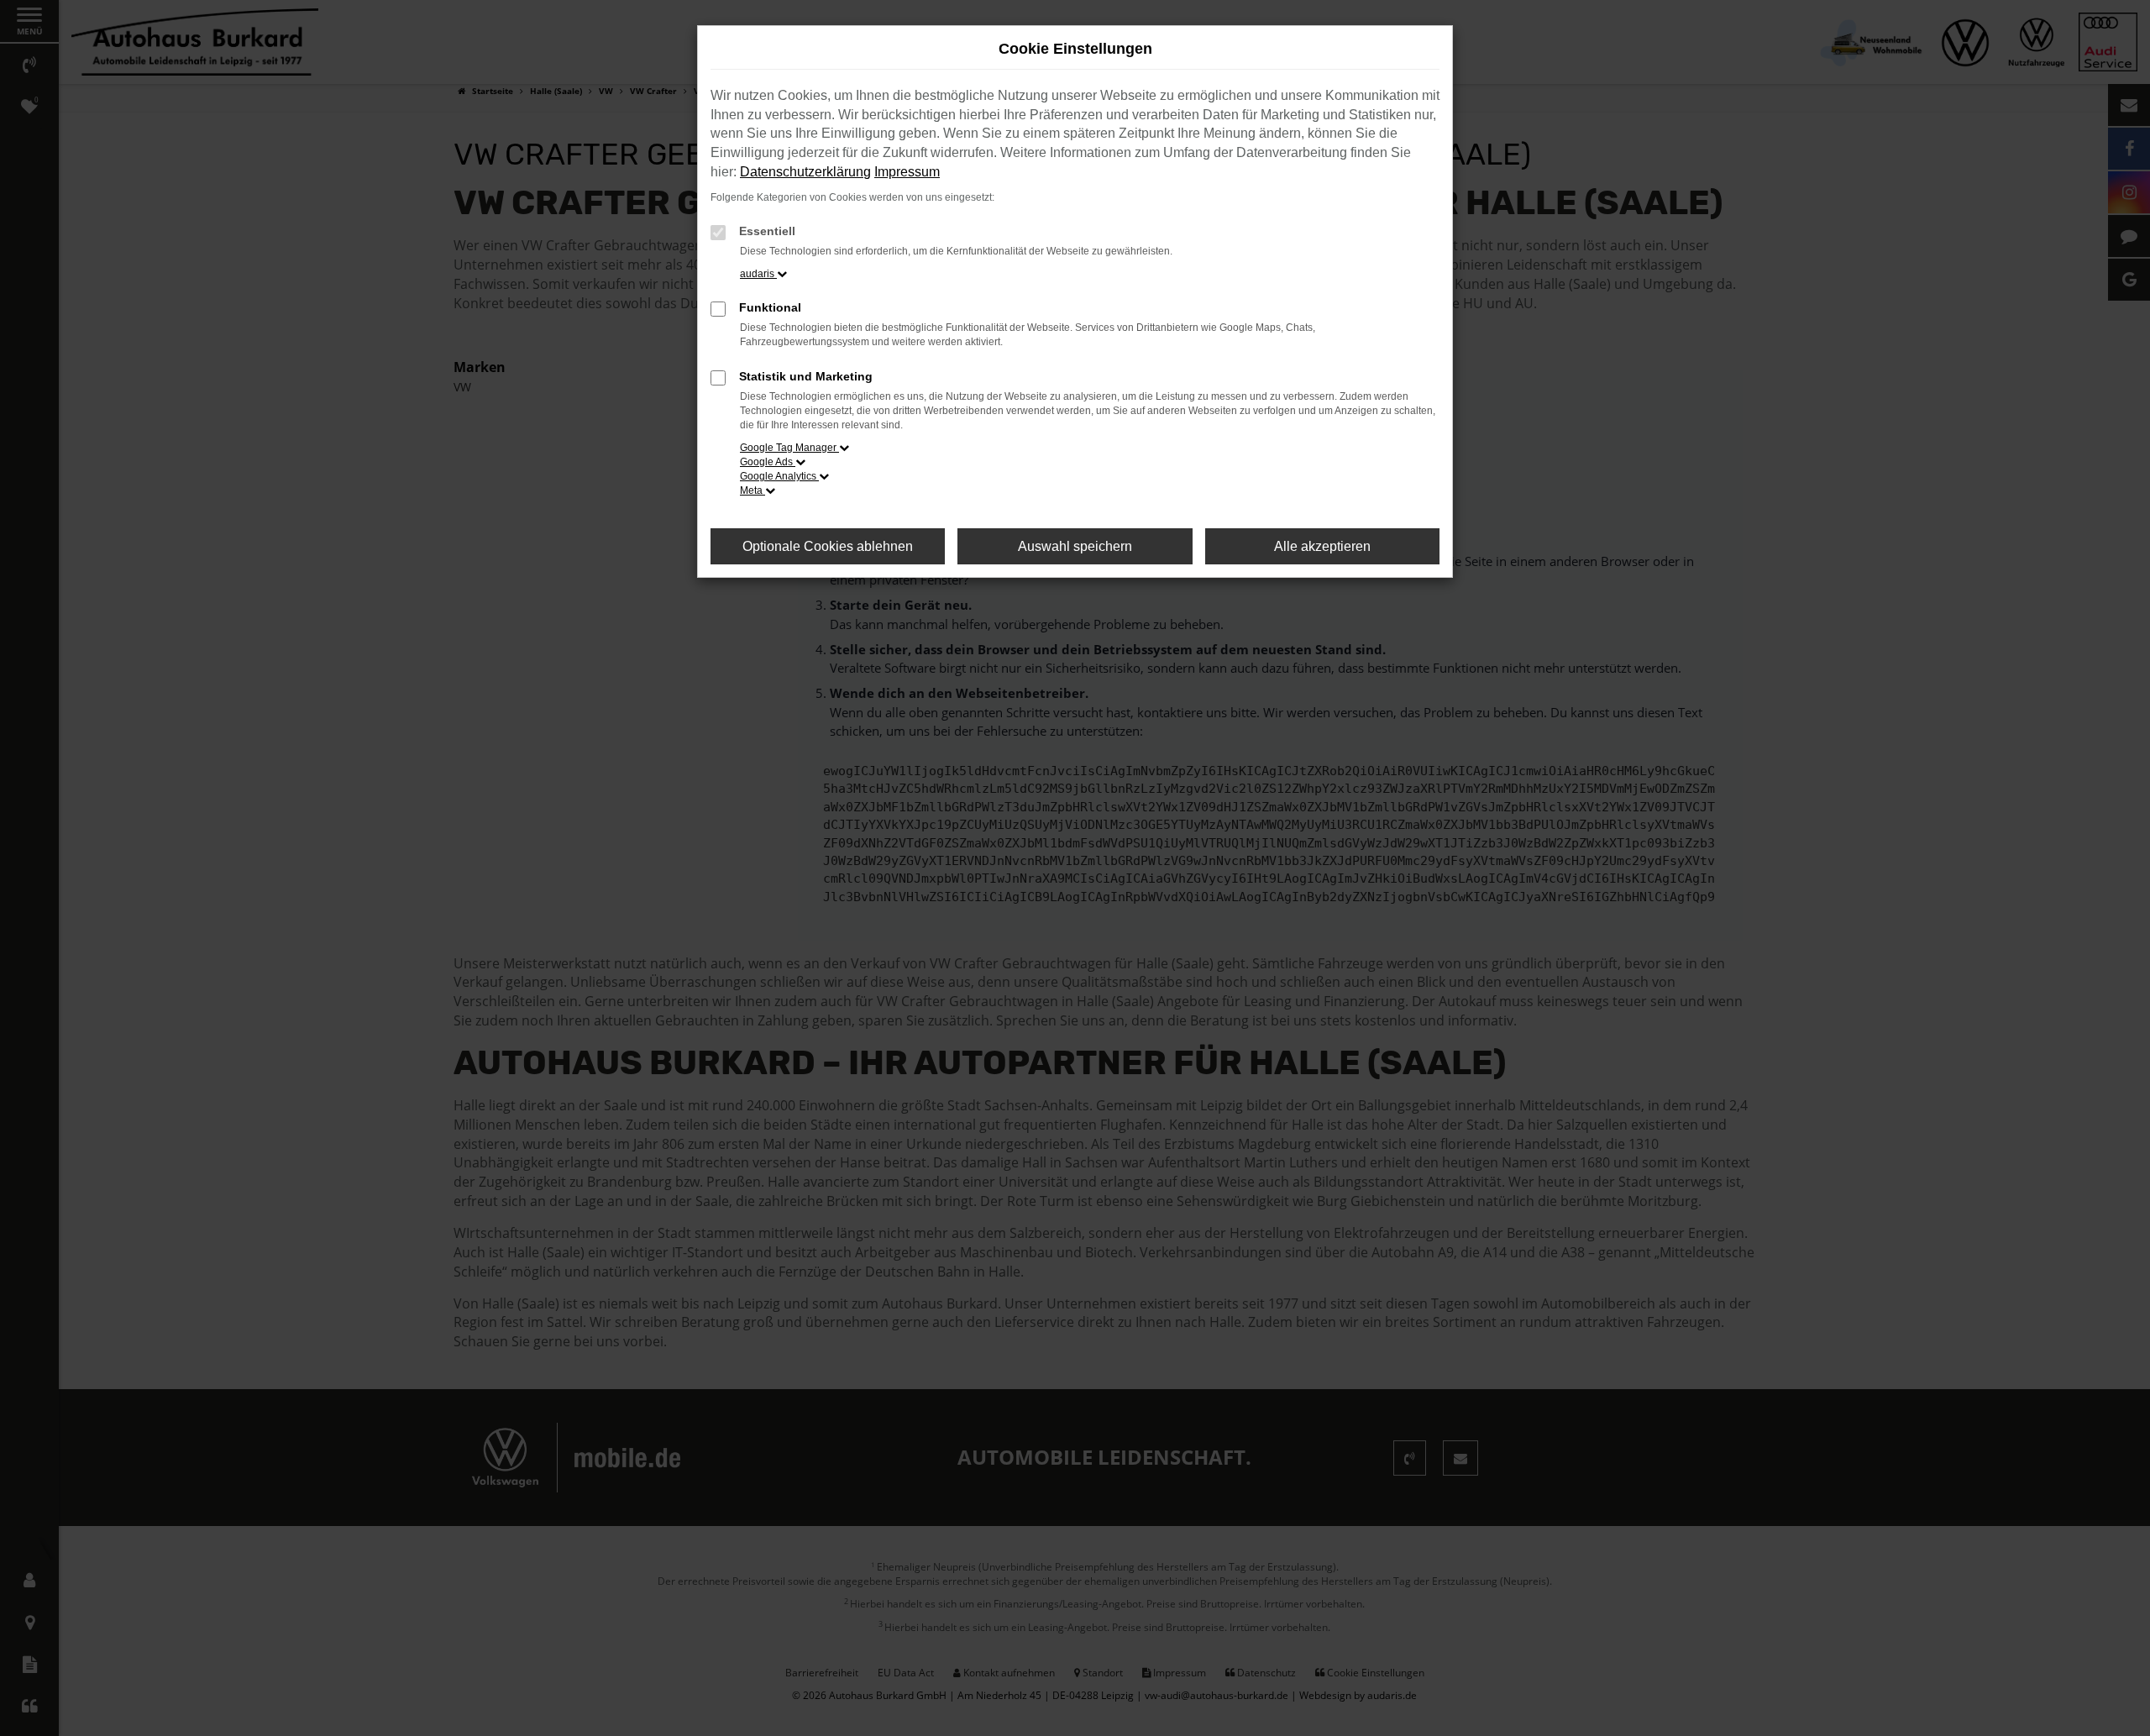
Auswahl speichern (1075, 546)
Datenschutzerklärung (805, 172)
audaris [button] (758, 274)
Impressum (907, 172)
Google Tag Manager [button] (789, 448)
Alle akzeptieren (1322, 546)
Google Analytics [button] (779, 476)
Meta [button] (752, 490)
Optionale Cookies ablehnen (828, 546)
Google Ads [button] (768, 462)
